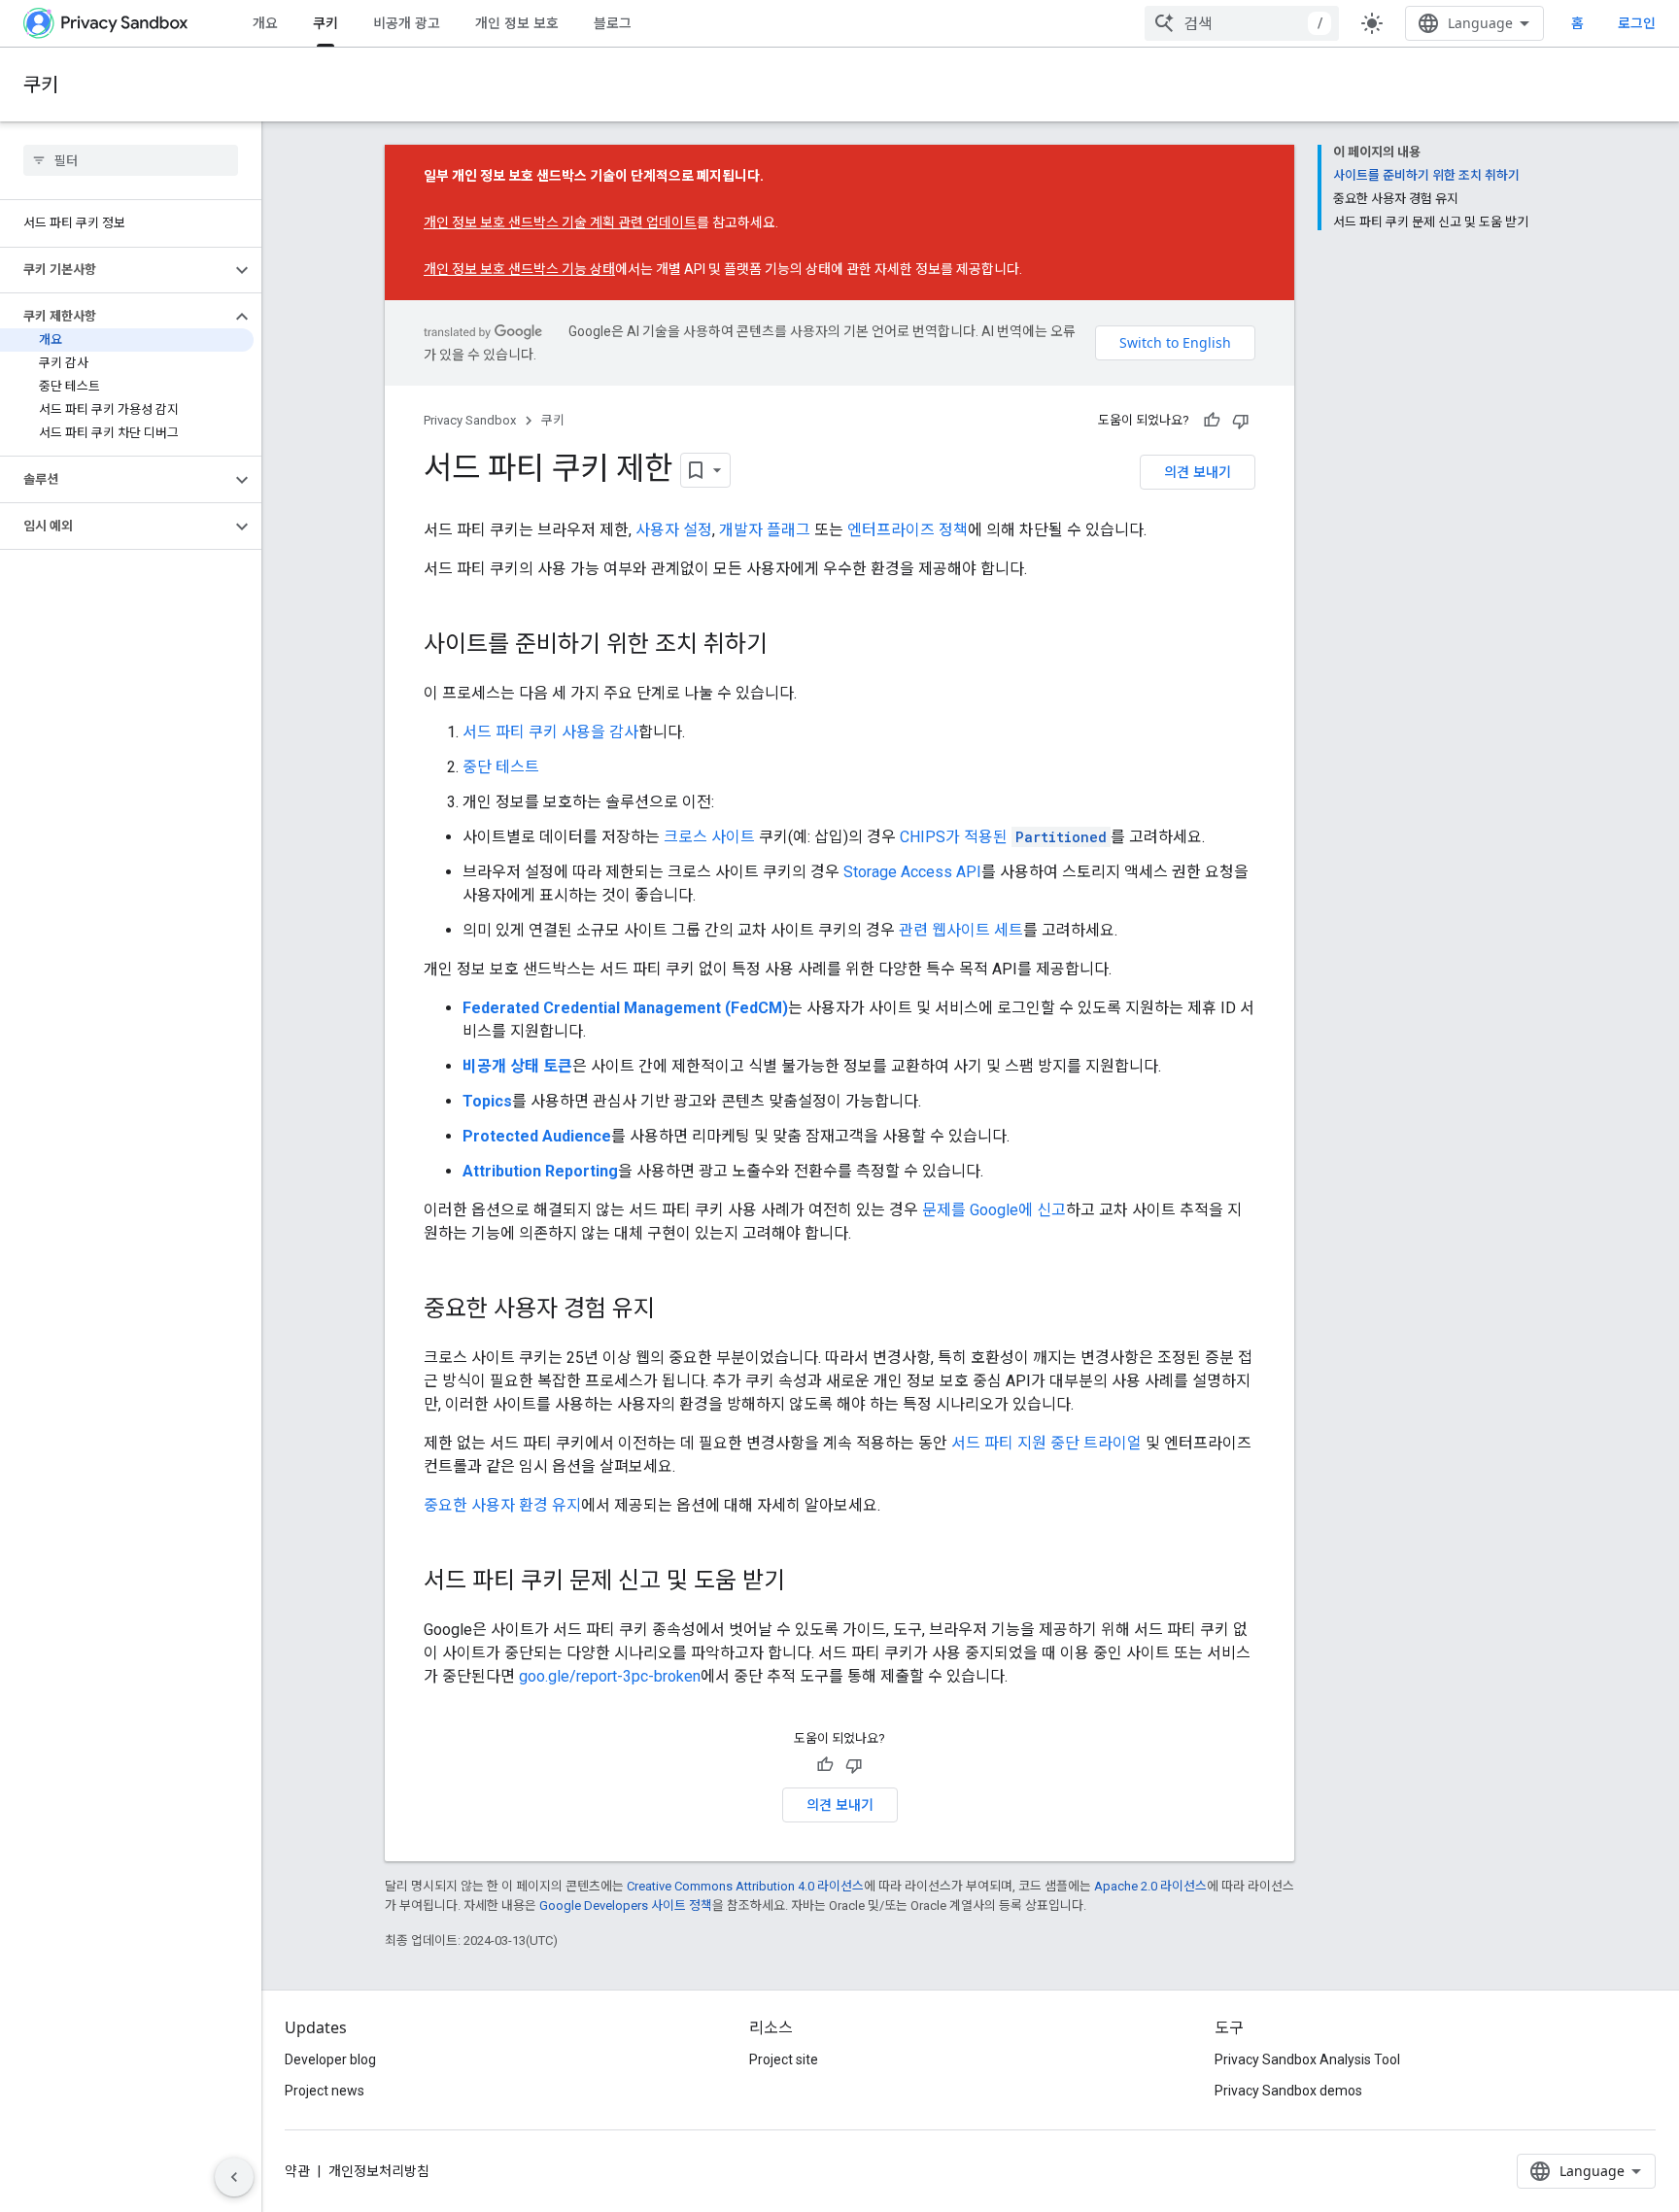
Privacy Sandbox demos (1288, 2091)
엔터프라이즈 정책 (908, 530)
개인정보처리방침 (379, 2171)
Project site (784, 2059)
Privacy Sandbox (470, 420)
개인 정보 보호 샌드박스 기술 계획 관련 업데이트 (560, 222)
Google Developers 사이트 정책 (626, 1906)
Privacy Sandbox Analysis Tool (1307, 2059)
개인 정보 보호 (517, 23)
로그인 (1637, 23)
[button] (115, 270)
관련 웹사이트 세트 (961, 930)
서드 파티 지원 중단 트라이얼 (1046, 1443)
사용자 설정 (674, 530)
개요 (265, 23)
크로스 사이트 (709, 837)
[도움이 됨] (1212, 421)
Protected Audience (537, 1136)
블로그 (613, 23)
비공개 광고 (407, 23)
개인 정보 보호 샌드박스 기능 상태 (519, 269)
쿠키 (326, 23)
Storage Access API (912, 872)
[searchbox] (131, 160)
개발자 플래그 (765, 530)
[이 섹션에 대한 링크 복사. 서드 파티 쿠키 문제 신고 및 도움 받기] (805, 1582)
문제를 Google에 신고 (994, 1210)
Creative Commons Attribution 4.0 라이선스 (745, 1886)
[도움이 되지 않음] (1241, 421)
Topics (487, 1101)
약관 (297, 2171)
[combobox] (1242, 23)
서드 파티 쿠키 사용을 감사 (550, 732)
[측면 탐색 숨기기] (234, 2177)
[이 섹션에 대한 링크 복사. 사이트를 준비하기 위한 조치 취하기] (787, 646)
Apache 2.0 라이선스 (1150, 1886)
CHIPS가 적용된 (1003, 837)
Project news (325, 2091)
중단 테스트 (501, 767)
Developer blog (330, 2059)
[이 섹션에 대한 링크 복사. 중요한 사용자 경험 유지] (674, 1310)
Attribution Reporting (540, 1171)
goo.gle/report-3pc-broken (610, 1676)
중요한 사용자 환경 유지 (502, 1505)
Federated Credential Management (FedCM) (625, 1008)
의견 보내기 (1198, 472)
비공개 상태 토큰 (517, 1066)
